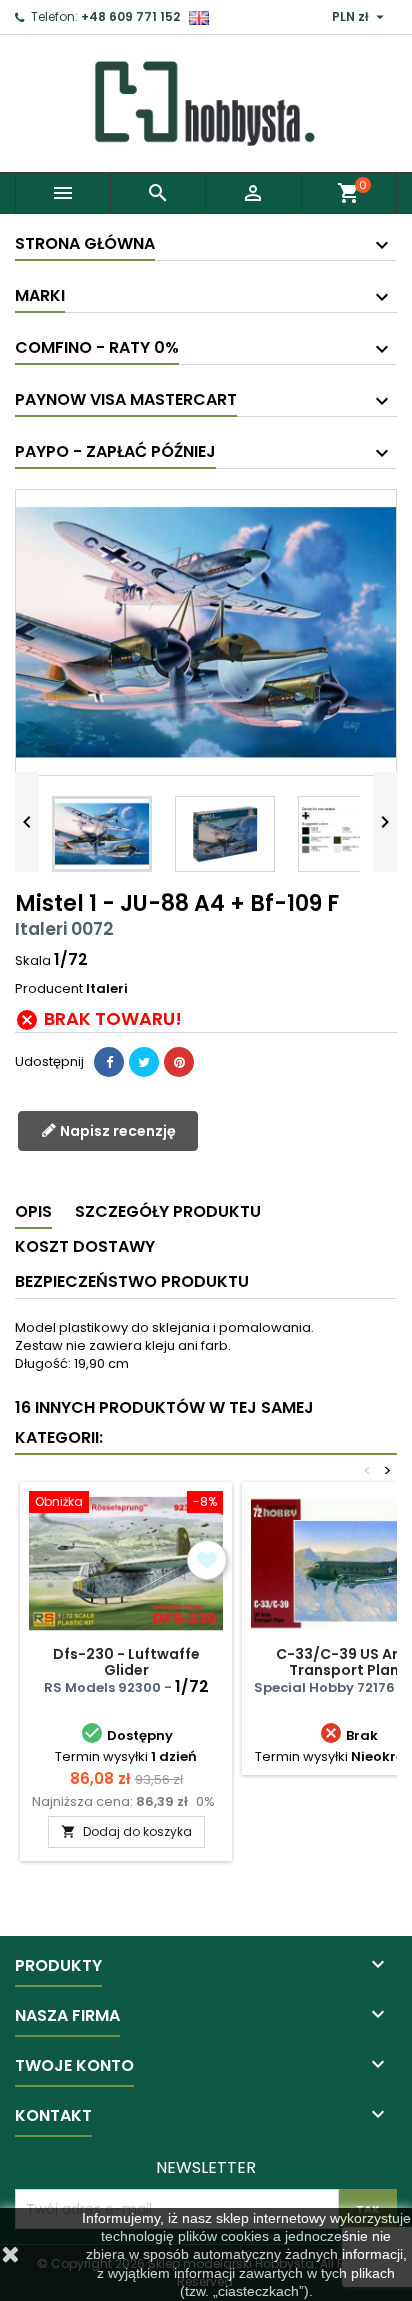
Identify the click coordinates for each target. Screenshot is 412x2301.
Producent (49, 989)
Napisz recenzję (116, 1131)
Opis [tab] (33, 1211)
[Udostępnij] (109, 1062)
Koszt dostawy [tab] (85, 1246)
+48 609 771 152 (130, 16)
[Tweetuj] (144, 1062)
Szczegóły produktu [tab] (168, 1211)
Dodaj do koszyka (126, 1831)
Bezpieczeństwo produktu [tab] (132, 1281)
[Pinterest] (179, 1062)
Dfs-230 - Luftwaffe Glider (126, 1662)
